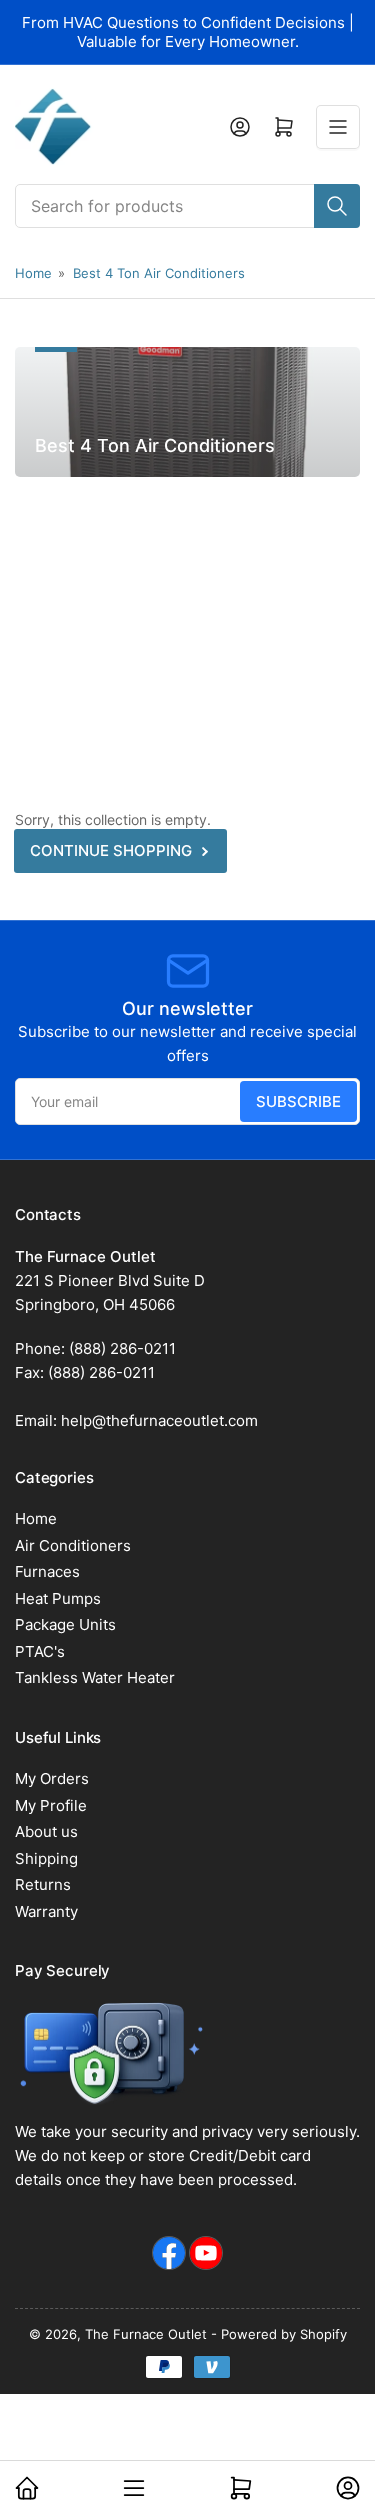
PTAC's (40, 1651)
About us (46, 1831)
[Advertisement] (187, 626)
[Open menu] (338, 127)
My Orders (52, 1778)
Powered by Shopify (284, 2334)
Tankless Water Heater (95, 1677)
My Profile (51, 1805)
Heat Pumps (58, 1598)
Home (33, 273)
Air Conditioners (73, 1545)
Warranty (46, 1911)
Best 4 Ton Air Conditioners (159, 273)
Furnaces (47, 1571)
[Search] (337, 206)
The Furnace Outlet (146, 2334)
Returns (43, 1884)
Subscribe (298, 1101)
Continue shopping (111, 850)
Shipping (46, 1858)
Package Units (65, 1624)
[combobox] (187, 206)
